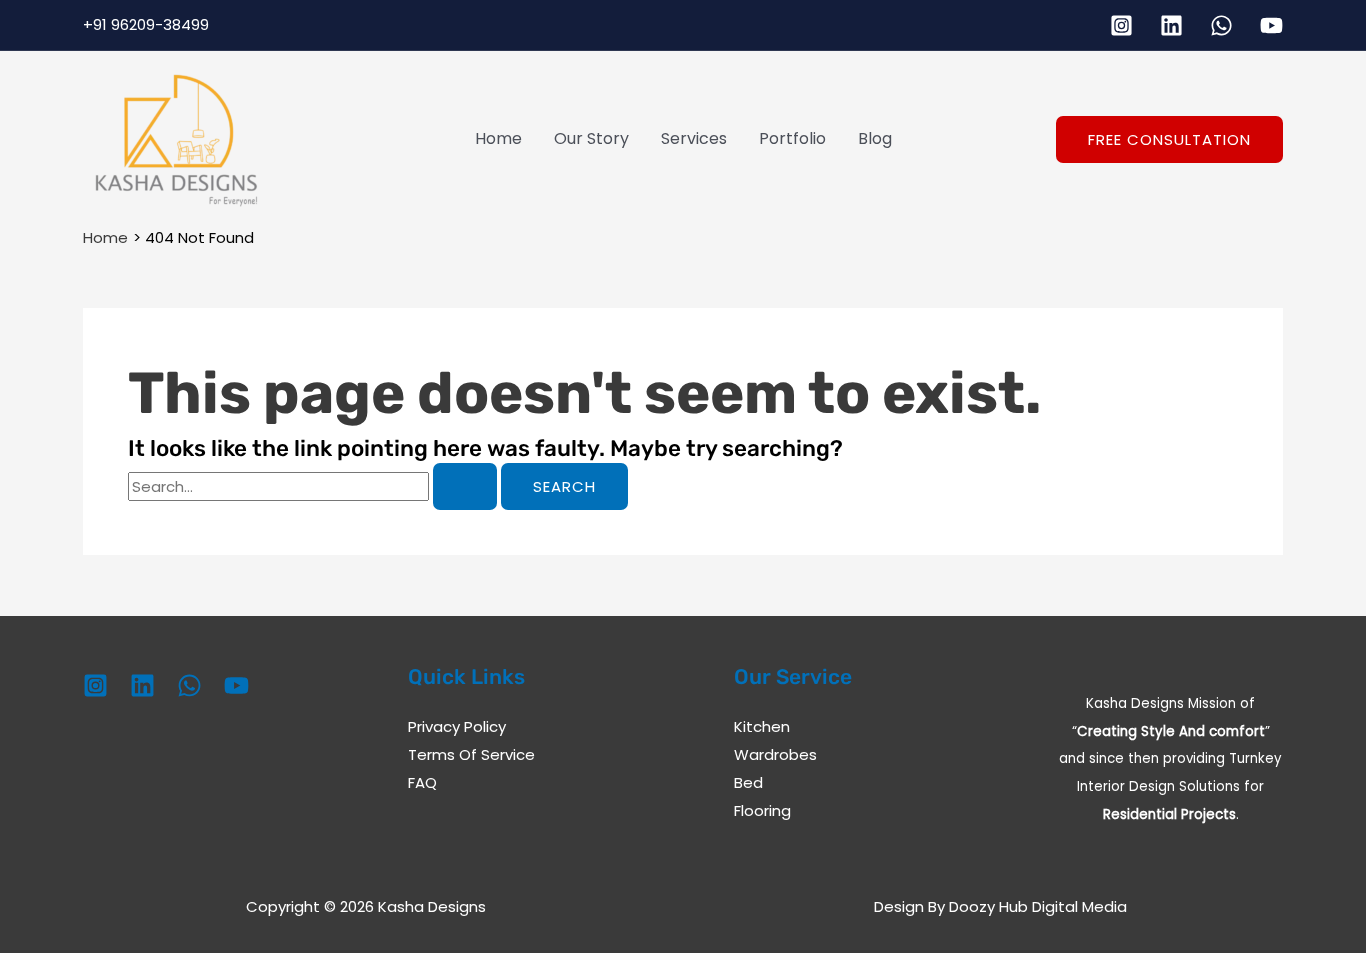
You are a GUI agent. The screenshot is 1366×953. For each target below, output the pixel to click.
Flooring (762, 810)
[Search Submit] (465, 486)
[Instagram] (1121, 25)
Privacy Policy (457, 726)
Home (498, 138)
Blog (875, 138)
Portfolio (792, 138)
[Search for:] (314, 486)
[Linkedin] (1171, 25)
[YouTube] (1271, 25)
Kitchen (762, 726)
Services (694, 138)
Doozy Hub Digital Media (1038, 906)
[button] (1169, 139)
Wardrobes (775, 754)
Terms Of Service (471, 754)
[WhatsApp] (1221, 25)
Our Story (591, 138)
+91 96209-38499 (146, 24)
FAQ (422, 782)
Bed (748, 782)
